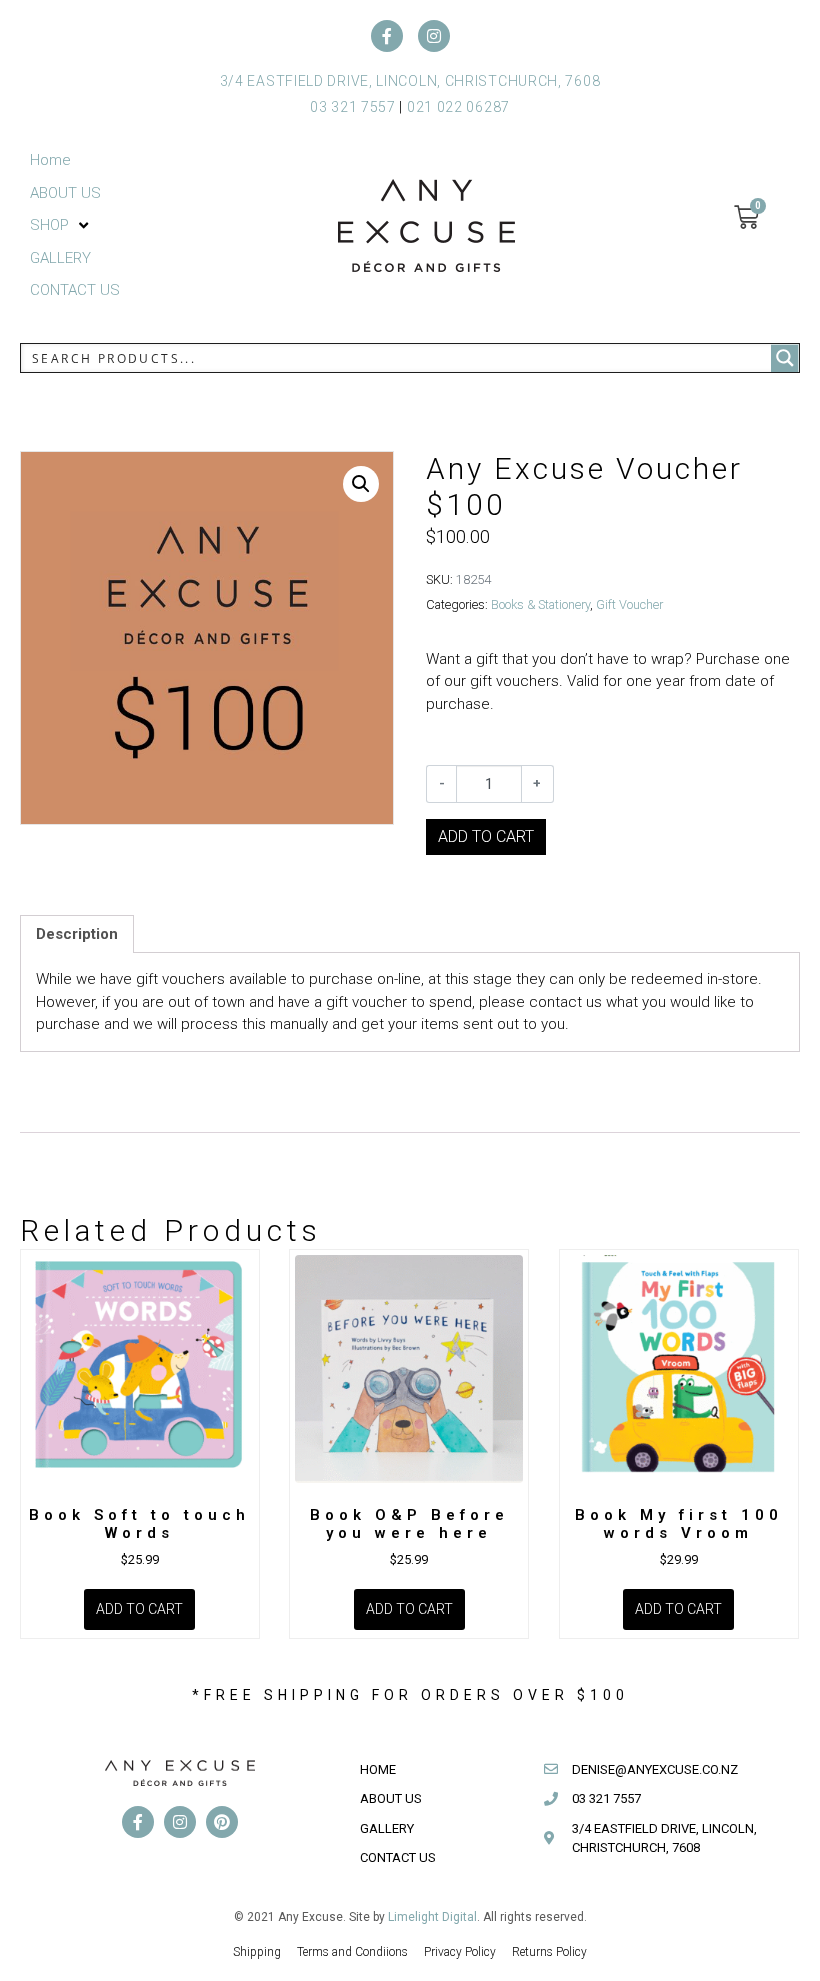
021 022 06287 (458, 107)
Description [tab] (77, 934)
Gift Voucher (629, 604)
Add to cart (486, 836)
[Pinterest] (222, 1822)
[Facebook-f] (387, 36)
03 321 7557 (353, 107)
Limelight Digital (432, 1917)
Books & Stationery (540, 604)
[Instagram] (434, 36)
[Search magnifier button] (785, 358)
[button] (61, 225)
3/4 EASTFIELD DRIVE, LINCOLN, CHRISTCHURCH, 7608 (410, 81)
